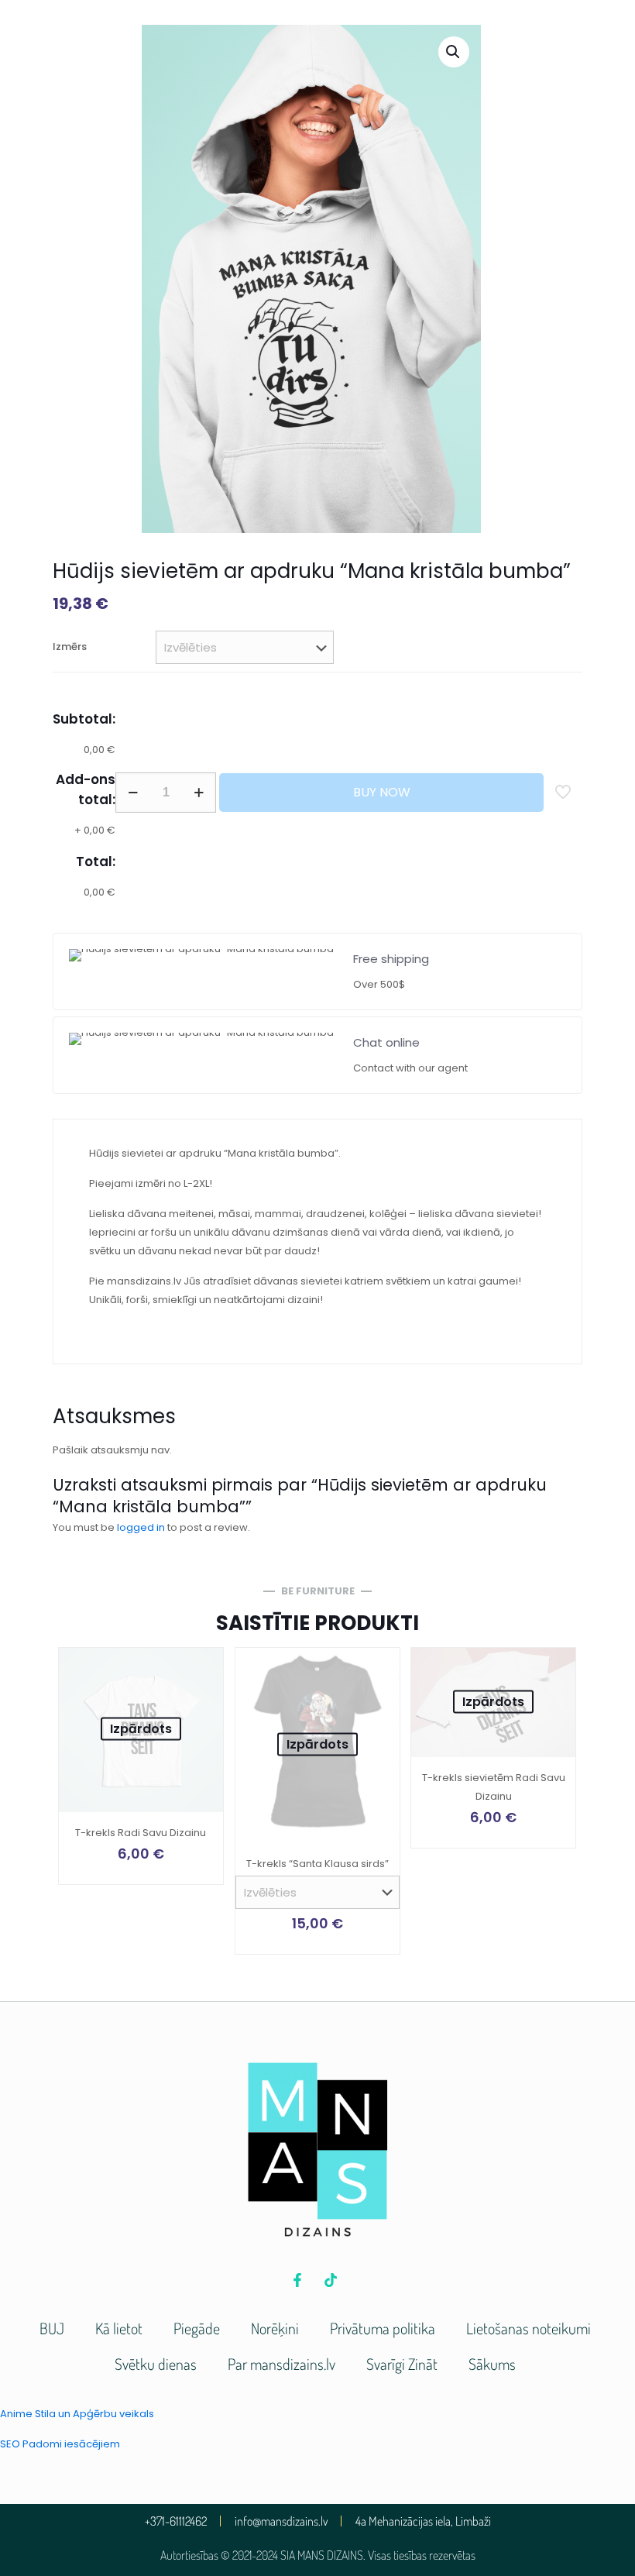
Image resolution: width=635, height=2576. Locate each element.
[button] (454, 52)
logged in (141, 1527)
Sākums (492, 2364)
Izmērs (70, 647)
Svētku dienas (156, 2364)
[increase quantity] (199, 793)
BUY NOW (382, 792)
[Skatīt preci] (201, 1670)
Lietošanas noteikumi (529, 2328)
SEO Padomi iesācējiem (60, 2444)
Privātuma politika (383, 2328)
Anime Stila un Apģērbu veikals (77, 2414)
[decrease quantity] (133, 793)
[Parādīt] (201, 1703)
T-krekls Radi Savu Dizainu (141, 1833)
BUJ (52, 2328)
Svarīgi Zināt (402, 2364)
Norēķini (275, 2328)
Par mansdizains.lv (281, 2364)
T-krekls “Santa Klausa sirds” (317, 1864)
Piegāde (197, 2328)
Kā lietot (119, 2328)
